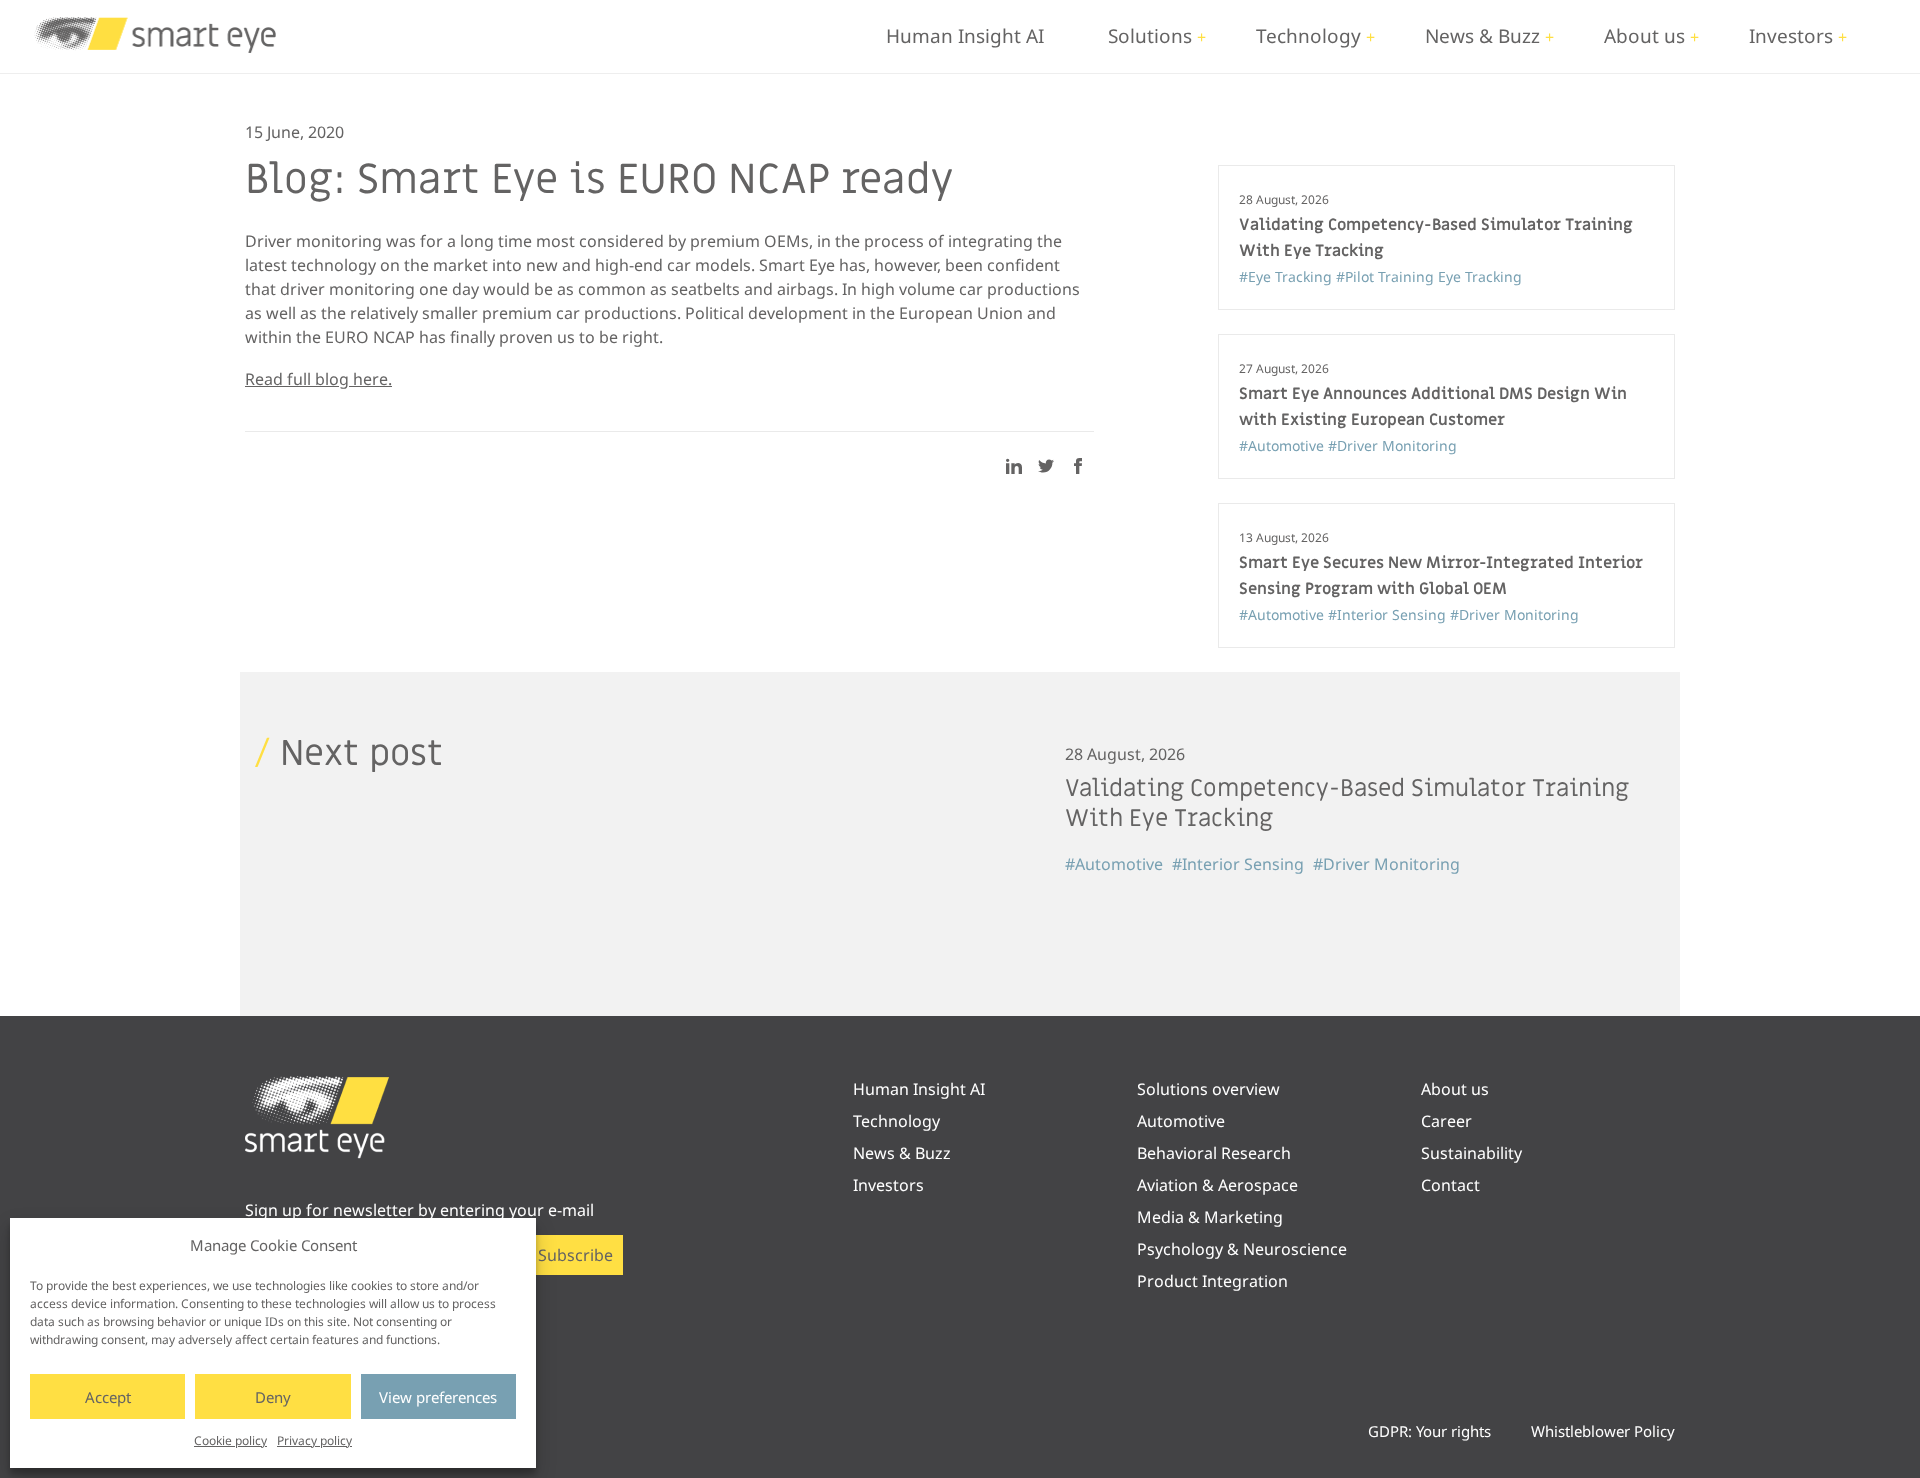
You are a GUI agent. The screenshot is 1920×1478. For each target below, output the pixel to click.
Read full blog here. (318, 379)
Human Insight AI (965, 36)
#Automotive (1283, 445)
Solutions (1150, 36)
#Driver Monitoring (1392, 445)
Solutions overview (1208, 1089)
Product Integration (1212, 1281)
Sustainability (1471, 1153)
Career (1446, 1121)
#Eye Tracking (1287, 276)
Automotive (1181, 1121)
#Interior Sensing (1389, 614)
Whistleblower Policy (1603, 1431)
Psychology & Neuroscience (1242, 1249)
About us (1644, 36)
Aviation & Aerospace (1217, 1185)
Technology (1308, 36)
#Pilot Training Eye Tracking (1429, 276)
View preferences (438, 1397)
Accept (108, 1397)
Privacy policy (314, 1440)
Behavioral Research (1214, 1153)
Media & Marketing (1210, 1217)
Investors (1791, 36)
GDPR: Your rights (1429, 1431)
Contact (1450, 1185)
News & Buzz (1482, 36)
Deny (273, 1397)
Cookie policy (230, 1440)
